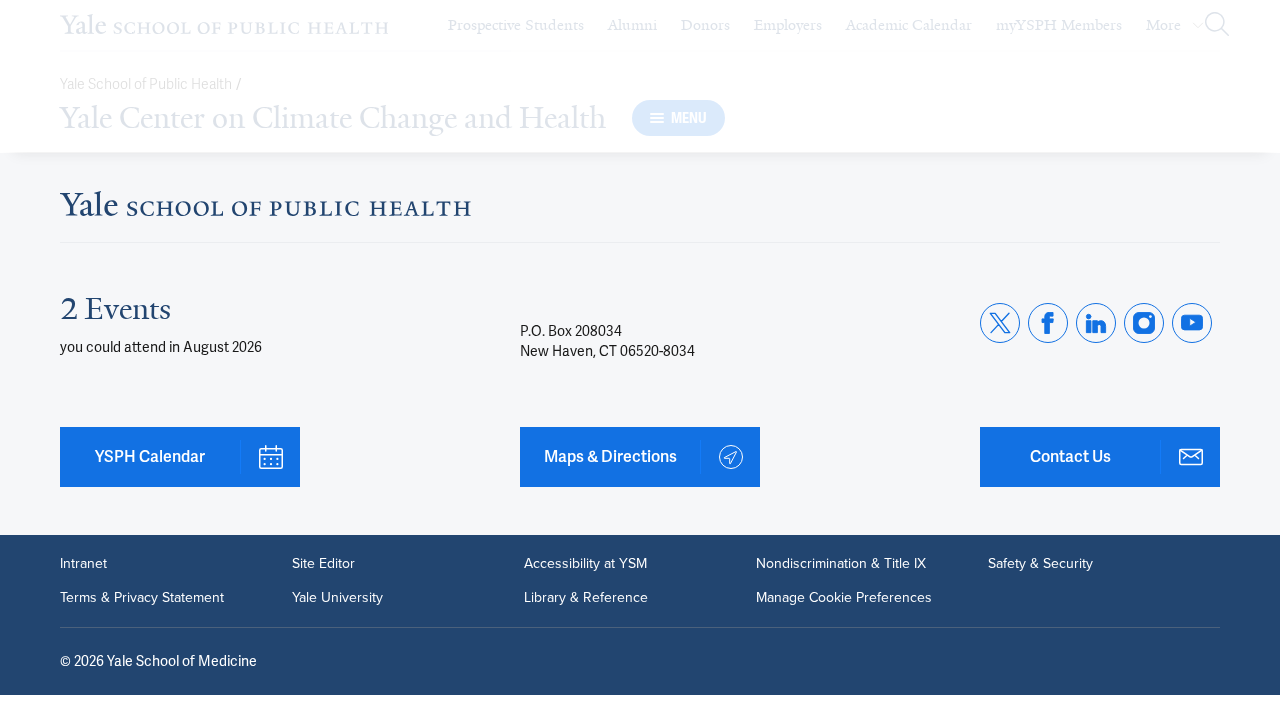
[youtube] (1192, 323)
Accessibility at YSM (585, 564)
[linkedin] (1096, 323)
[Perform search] (1217, 25)
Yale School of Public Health (146, 84)
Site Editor (323, 564)
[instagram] (1144, 323)
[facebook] (1048, 323)
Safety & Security (1040, 564)
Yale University (337, 598)
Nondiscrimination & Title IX (841, 564)
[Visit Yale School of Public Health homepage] (265, 209)
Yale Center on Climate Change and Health (333, 118)
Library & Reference (586, 598)
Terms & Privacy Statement (142, 598)
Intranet (83, 564)
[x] (1000, 323)
